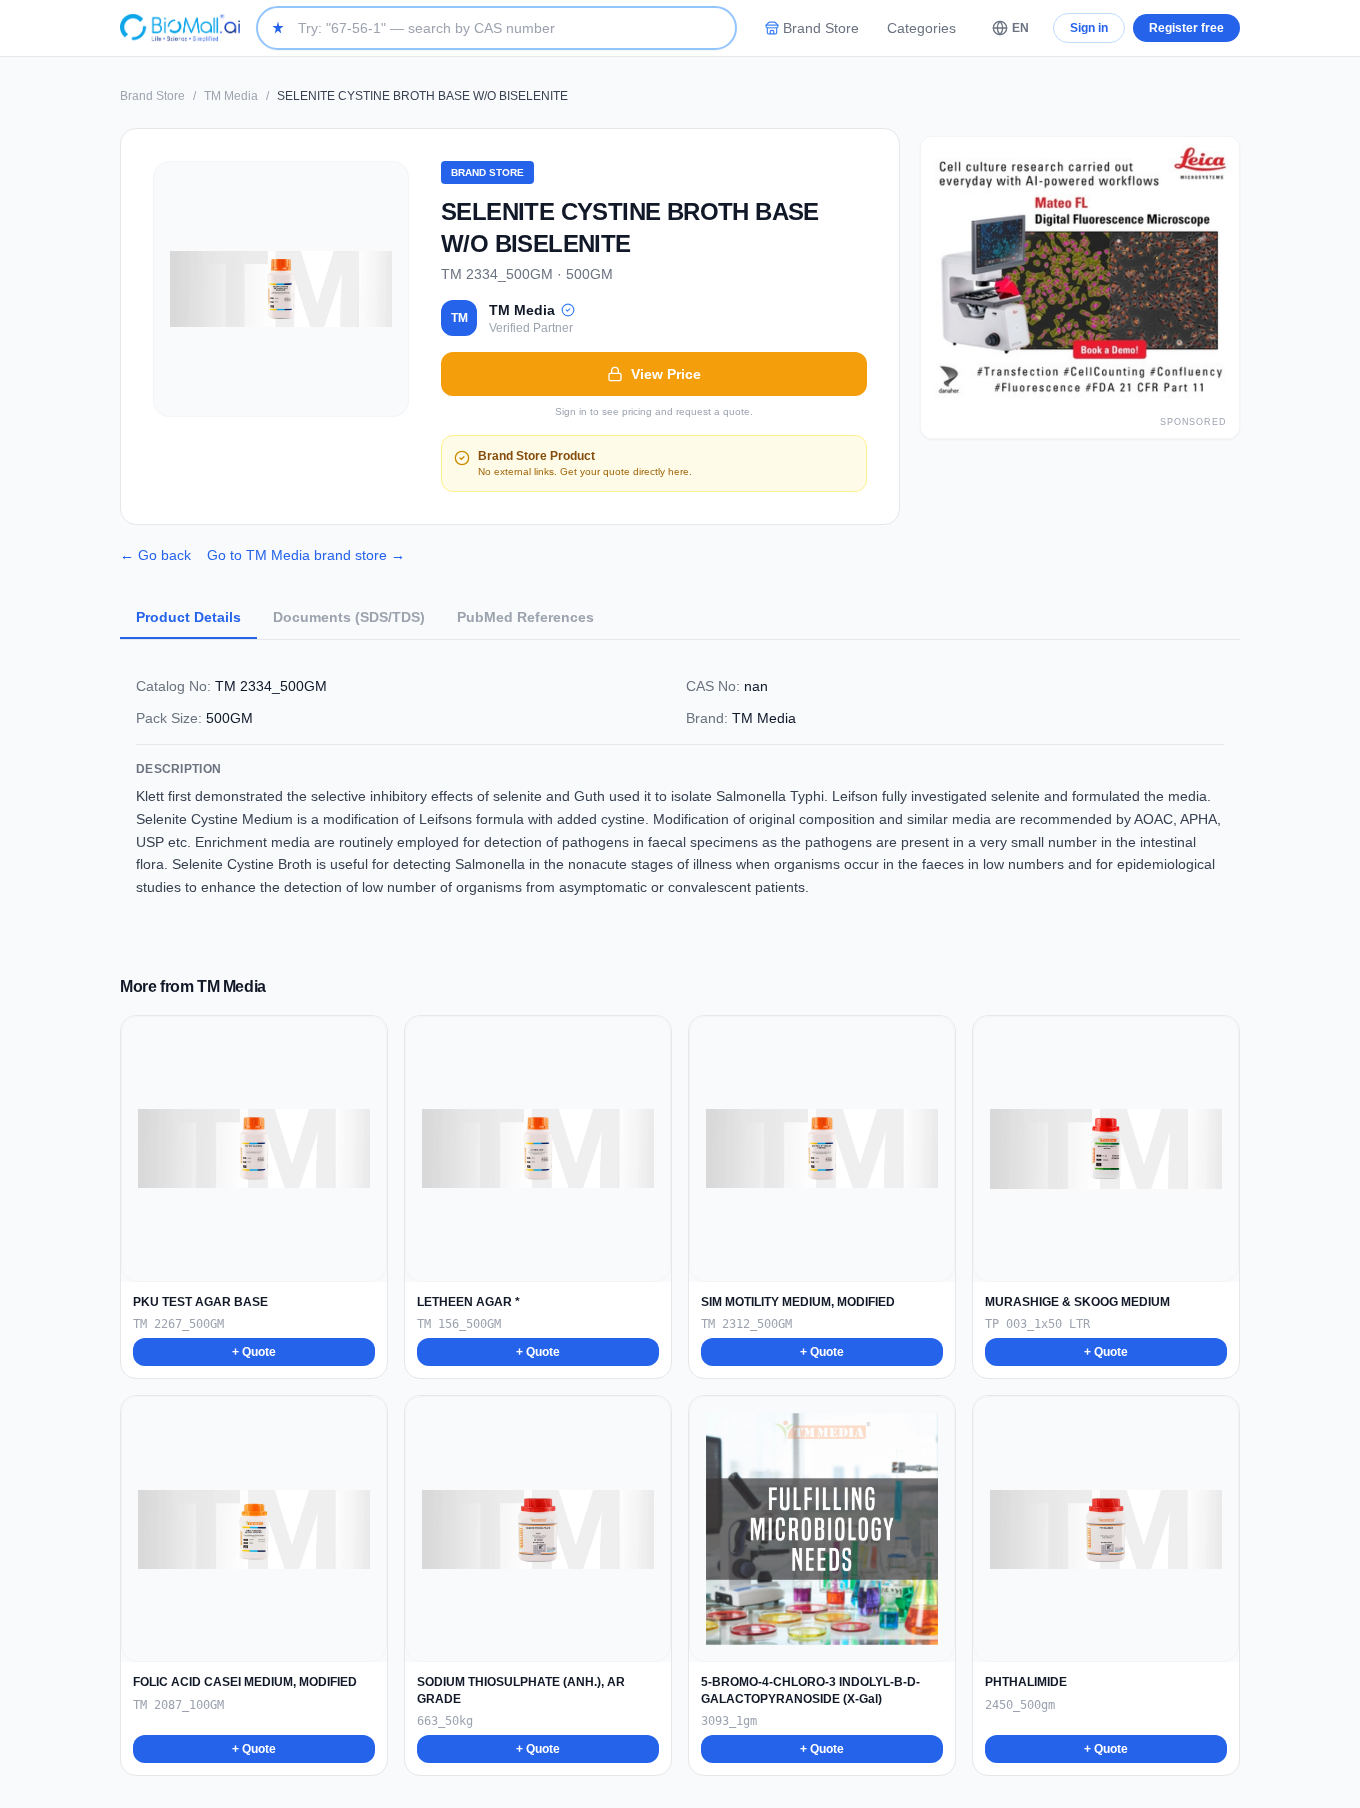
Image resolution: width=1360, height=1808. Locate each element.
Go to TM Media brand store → (306, 555)
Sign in (1089, 28)
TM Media (231, 96)
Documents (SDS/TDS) (349, 617)
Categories (921, 28)
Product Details (188, 617)
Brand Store (821, 28)
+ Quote (254, 1352)
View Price (666, 374)
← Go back (155, 555)
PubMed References (525, 617)
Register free (1186, 28)
